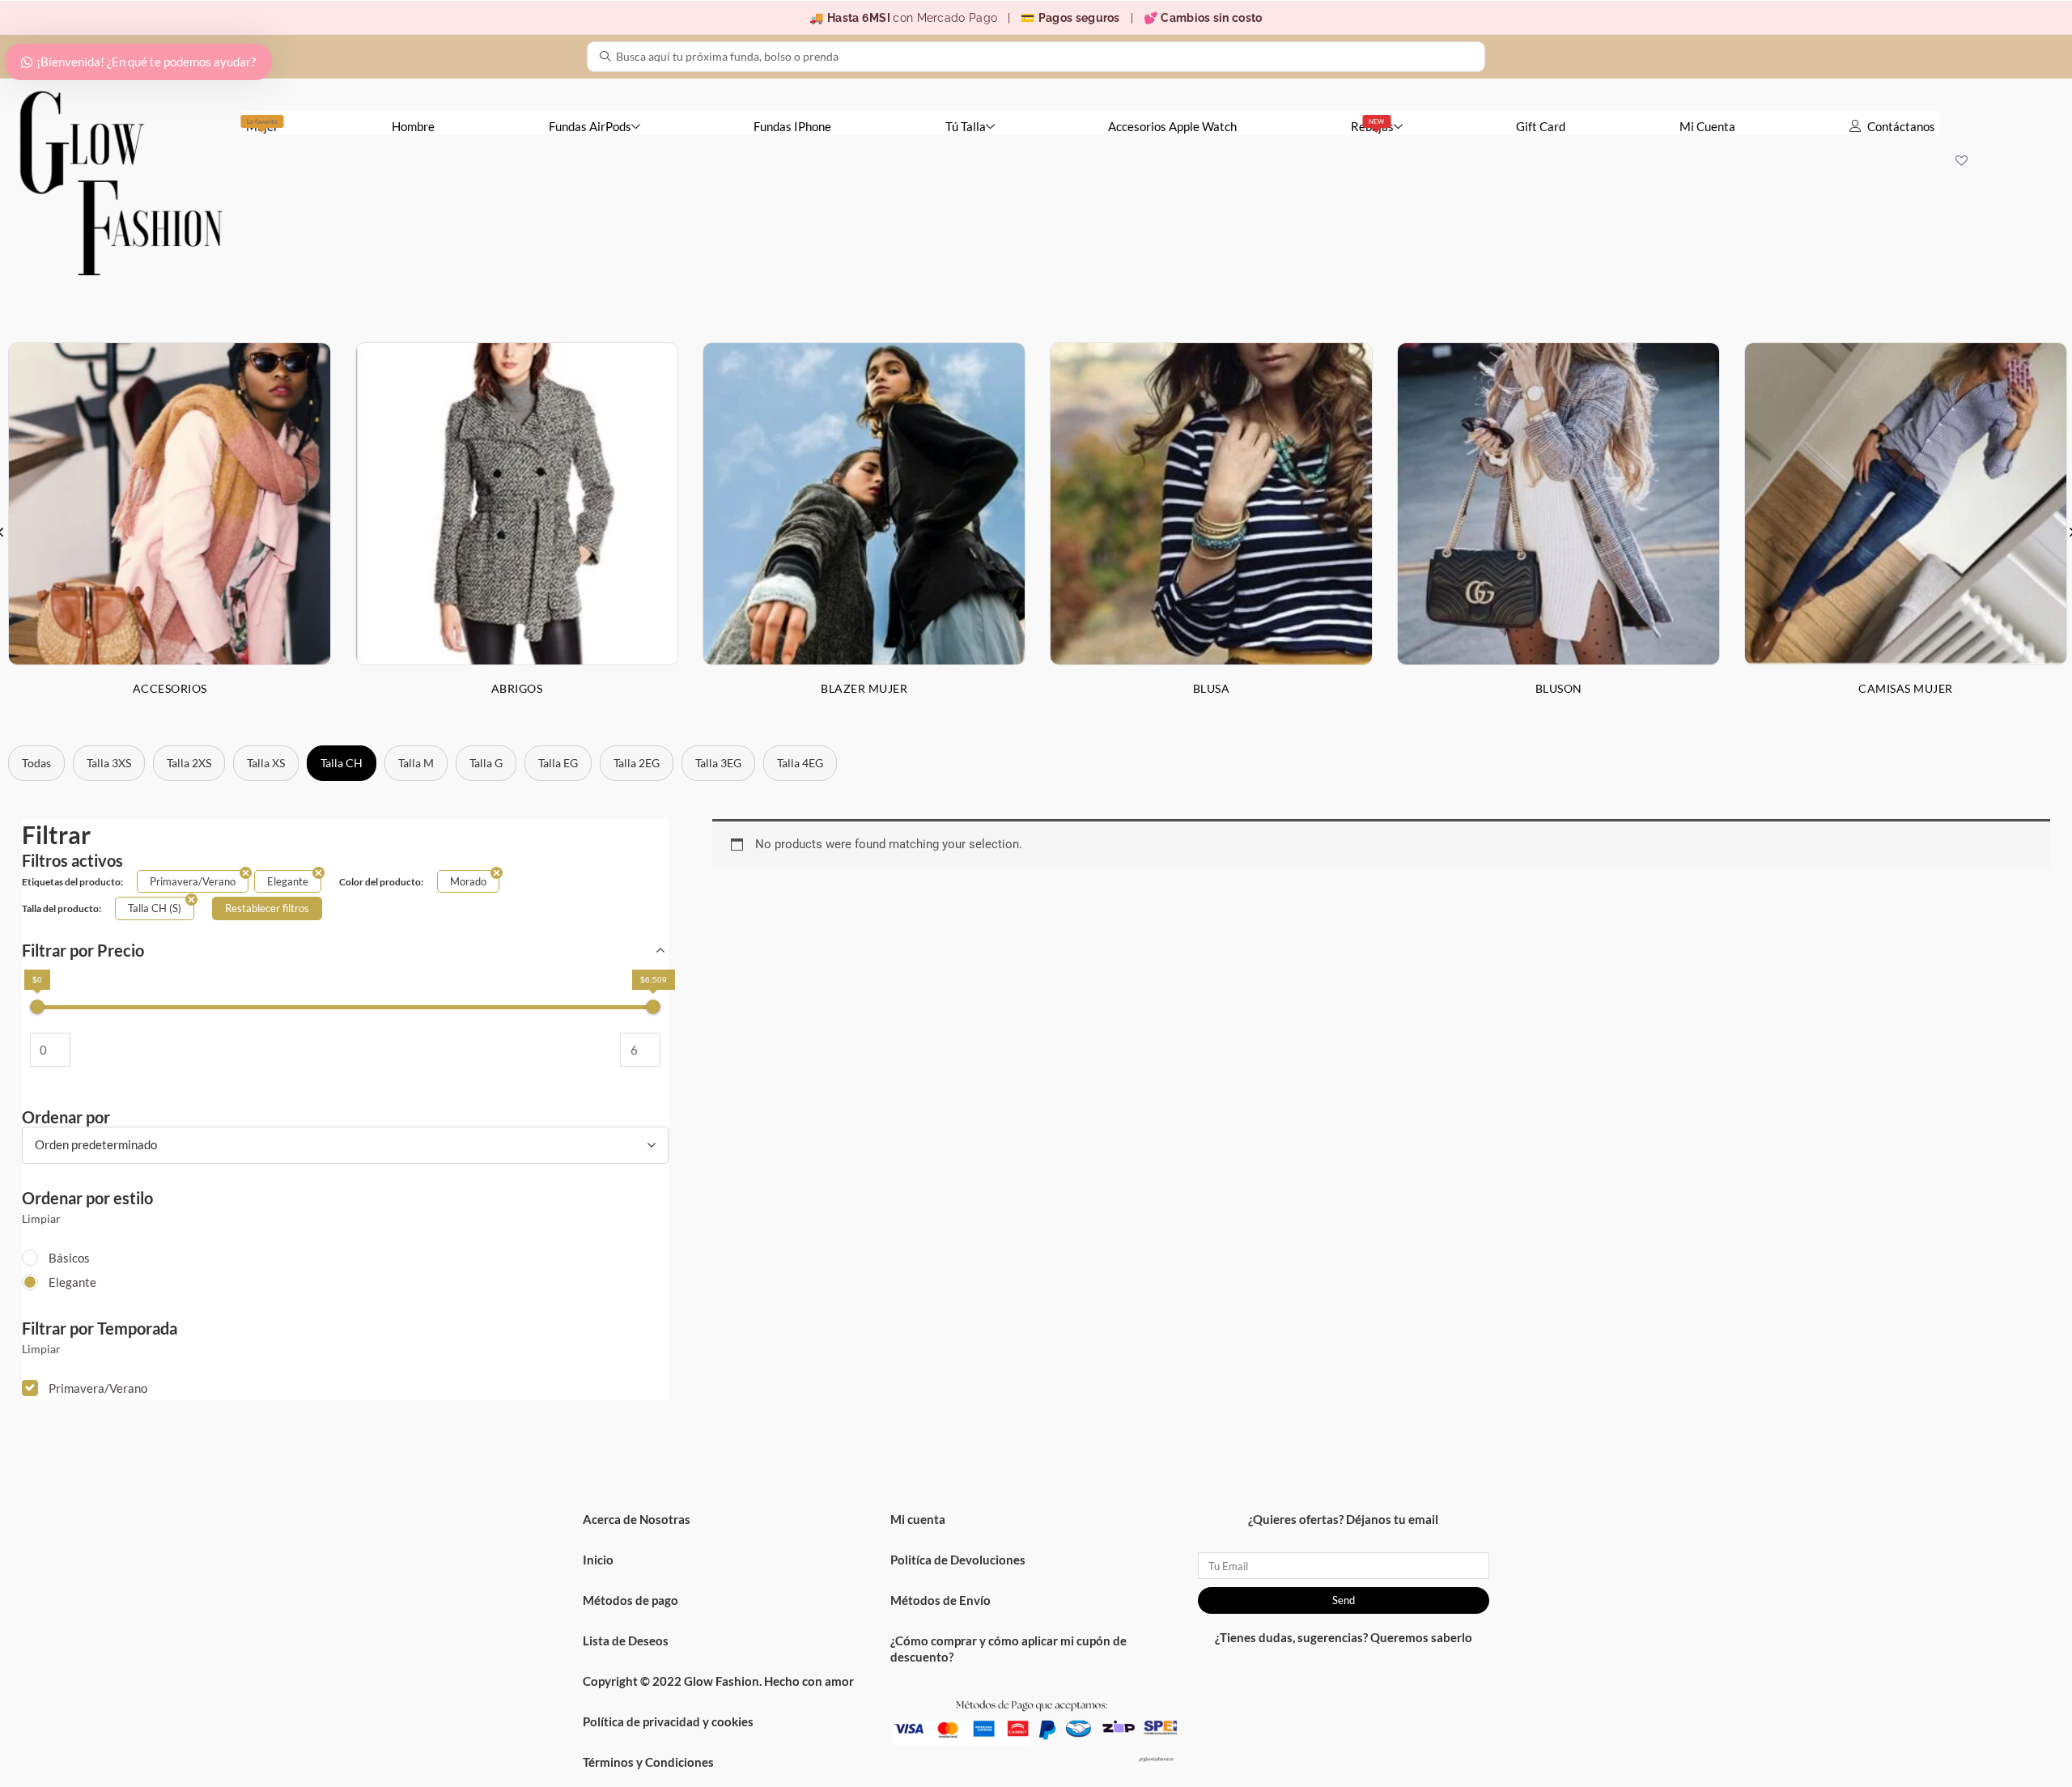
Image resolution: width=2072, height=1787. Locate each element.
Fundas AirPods (590, 126)
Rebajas (1372, 125)
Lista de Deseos (626, 1641)
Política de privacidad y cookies (668, 1721)
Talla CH (342, 763)
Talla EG (558, 763)
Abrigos (517, 688)
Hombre (413, 126)
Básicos (69, 1258)
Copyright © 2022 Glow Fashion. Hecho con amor (718, 1681)
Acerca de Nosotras (637, 1519)
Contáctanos (1901, 126)
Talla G (486, 763)
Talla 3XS (109, 763)
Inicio (598, 1560)
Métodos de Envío (940, 1600)
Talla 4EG (800, 763)
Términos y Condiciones (648, 1762)
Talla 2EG (637, 763)
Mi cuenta (918, 1519)
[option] (517, 532)
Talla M (416, 763)
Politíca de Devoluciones (958, 1560)
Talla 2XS (189, 763)
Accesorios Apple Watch (1172, 126)
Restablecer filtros (267, 908)
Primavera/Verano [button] (98, 1388)
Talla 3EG (718, 763)
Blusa (1212, 688)
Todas (36, 763)
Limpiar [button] (41, 1219)
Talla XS (266, 763)
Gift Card (1541, 126)
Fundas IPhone (792, 126)
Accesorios (170, 688)
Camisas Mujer (1906, 688)
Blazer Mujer (864, 688)
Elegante (72, 1282)
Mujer (262, 125)
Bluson (1559, 688)
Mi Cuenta (1707, 126)
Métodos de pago (631, 1600)
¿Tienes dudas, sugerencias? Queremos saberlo (1344, 1637)
